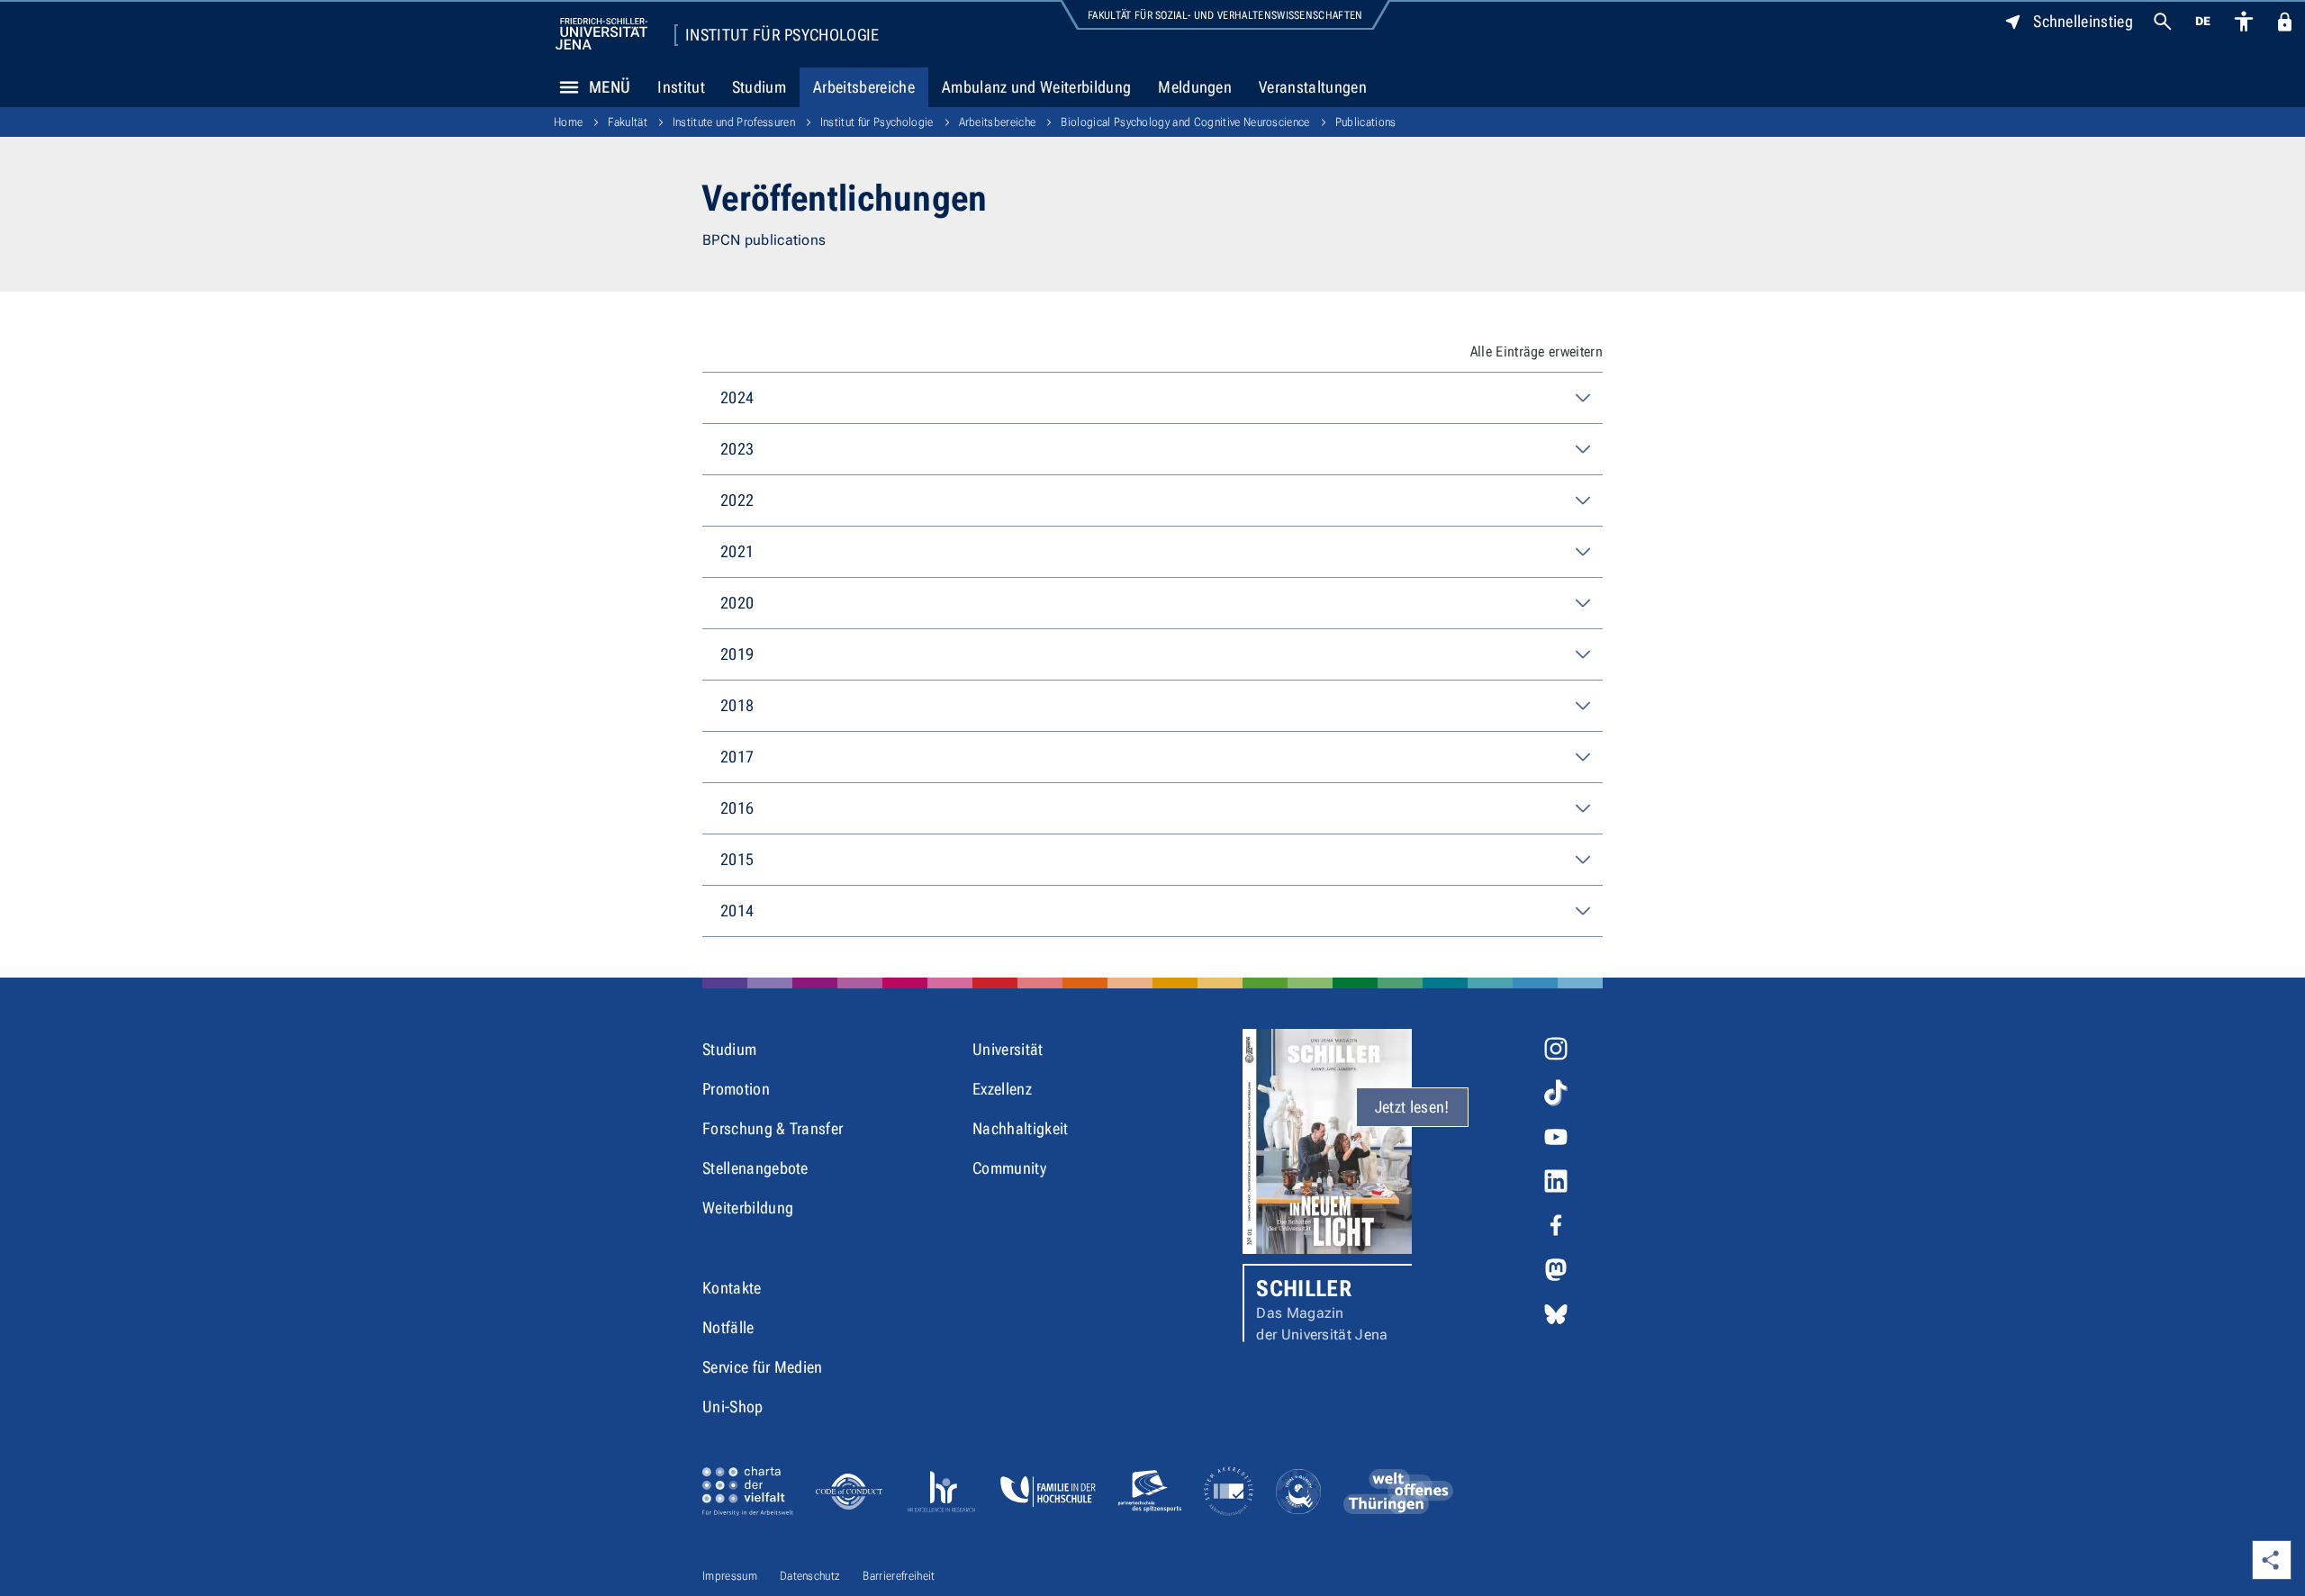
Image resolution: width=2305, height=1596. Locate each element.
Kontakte (732, 1288)
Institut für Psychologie (782, 35)
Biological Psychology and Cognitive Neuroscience (1185, 122)
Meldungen (1195, 87)
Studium (759, 87)
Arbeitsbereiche (864, 87)
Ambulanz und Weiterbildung (1036, 87)
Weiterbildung (748, 1208)
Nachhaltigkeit (1020, 1128)
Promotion (736, 1089)
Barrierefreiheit (899, 1576)
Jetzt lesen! (1412, 1107)
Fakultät (628, 122)
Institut (681, 87)
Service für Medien (763, 1367)
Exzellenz (1002, 1089)
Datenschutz (810, 1576)
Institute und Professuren (734, 122)
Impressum (730, 1576)
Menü (610, 87)
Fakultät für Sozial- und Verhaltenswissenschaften (1225, 15)
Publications (1366, 122)
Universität (1008, 1049)
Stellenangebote (755, 1168)
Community (1009, 1168)
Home (568, 122)
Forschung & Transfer (773, 1128)
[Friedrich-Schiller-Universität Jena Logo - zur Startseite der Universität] (601, 34)
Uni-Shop (733, 1407)
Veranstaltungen (1313, 87)
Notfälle (728, 1327)
